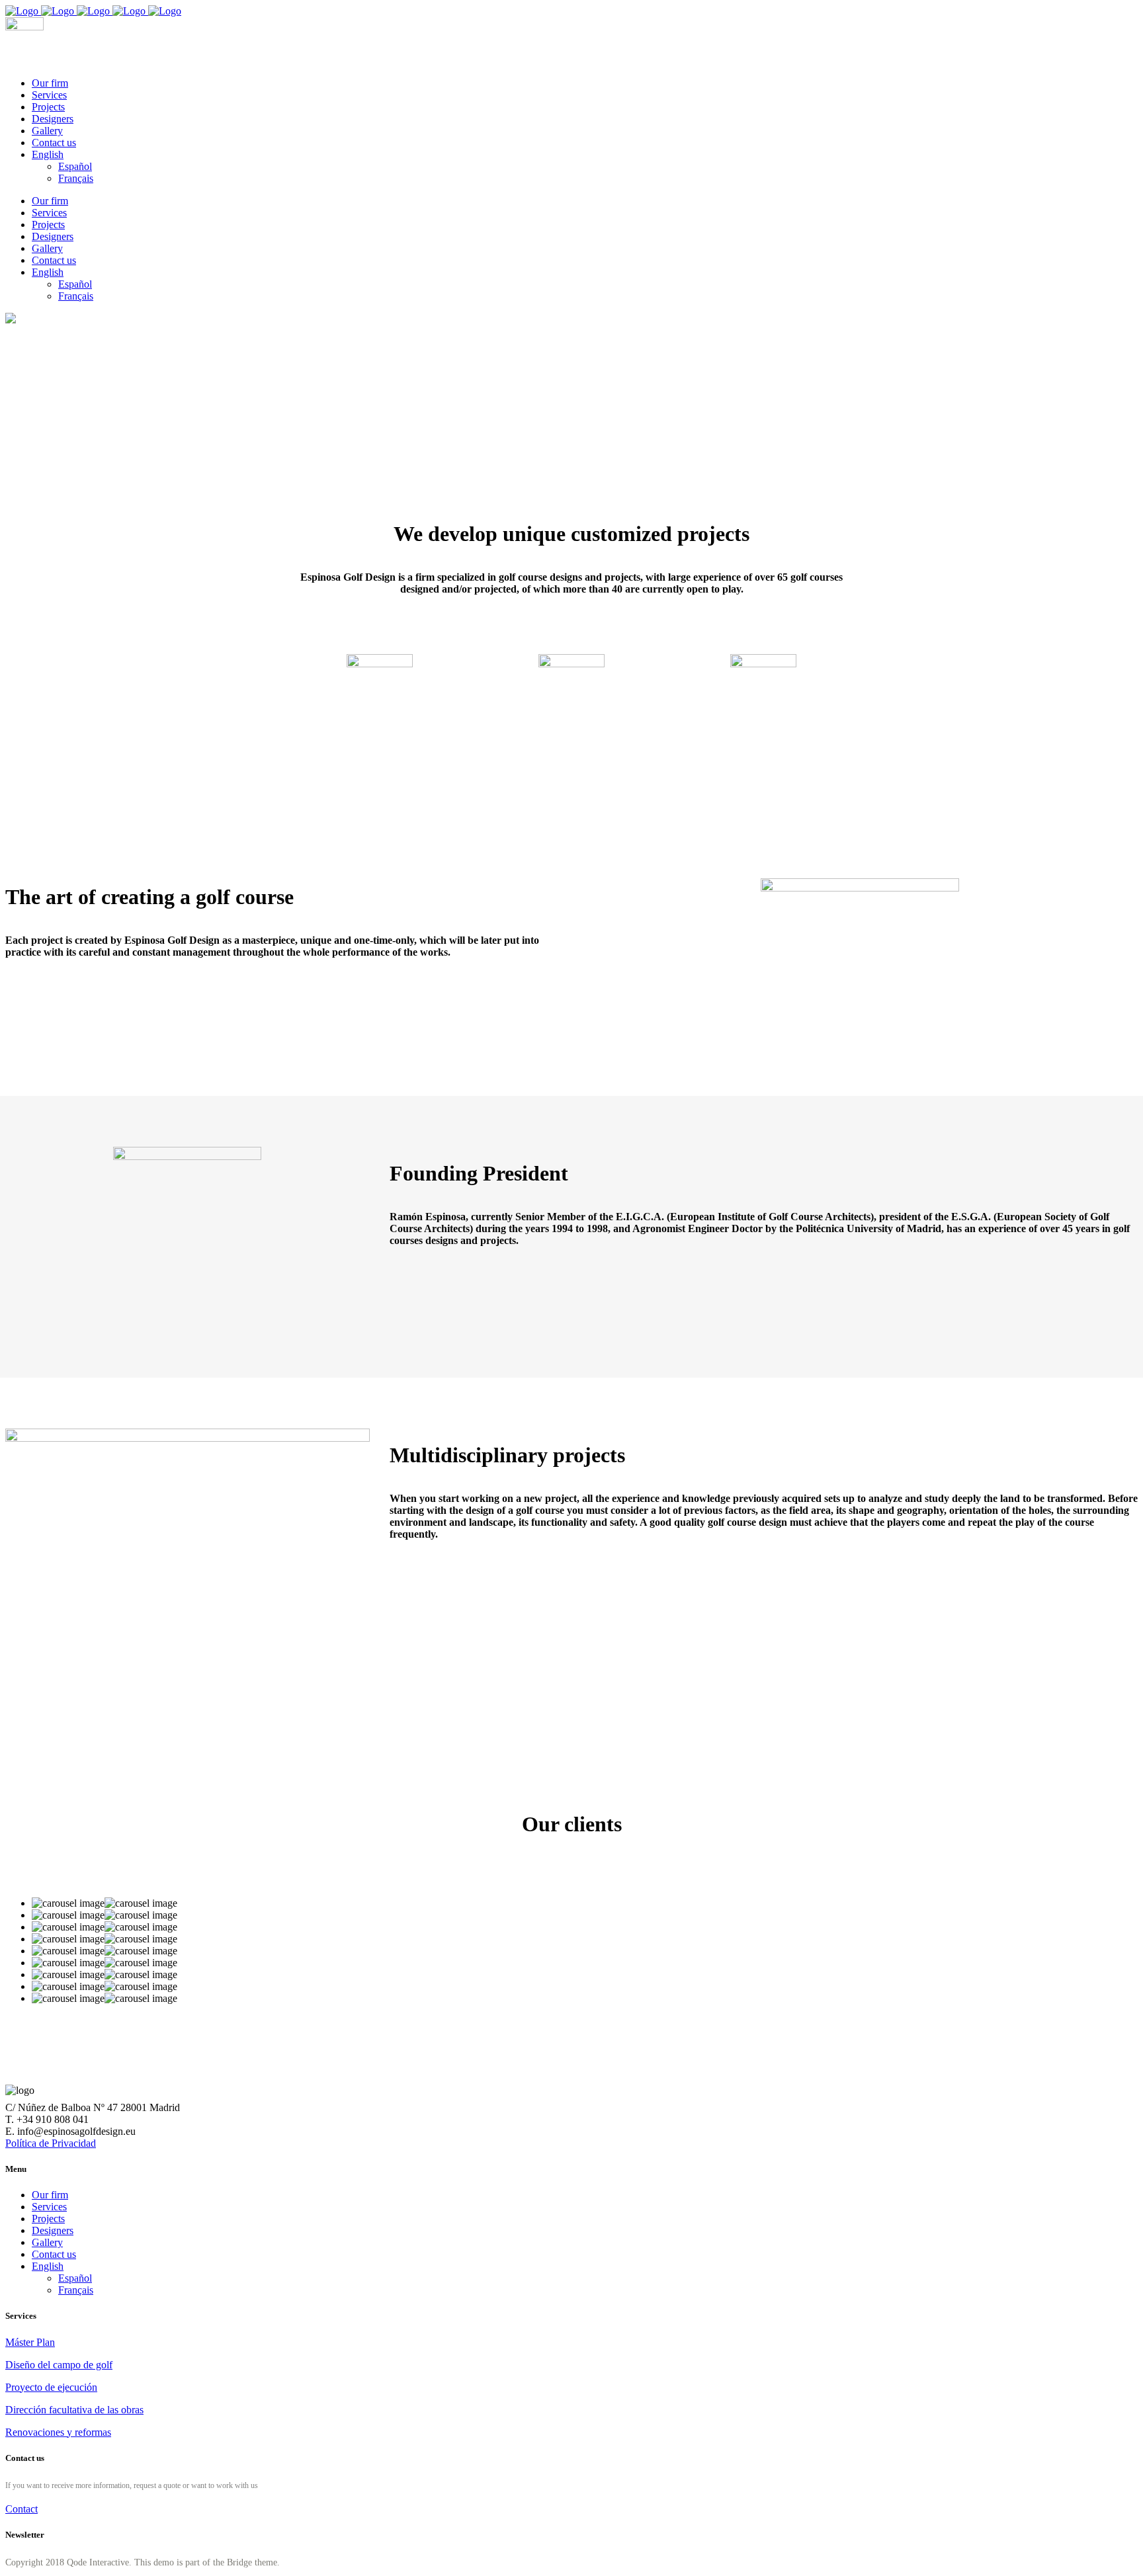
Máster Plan (30, 2342)
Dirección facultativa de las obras (74, 2410)
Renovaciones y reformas (58, 2432)
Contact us (54, 2254)
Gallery (47, 2242)
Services (49, 2207)
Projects (48, 2219)
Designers (53, 2230)
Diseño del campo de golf (59, 2365)
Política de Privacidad (51, 2143)
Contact (21, 2509)
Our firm (50, 2195)
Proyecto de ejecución (51, 2387)
